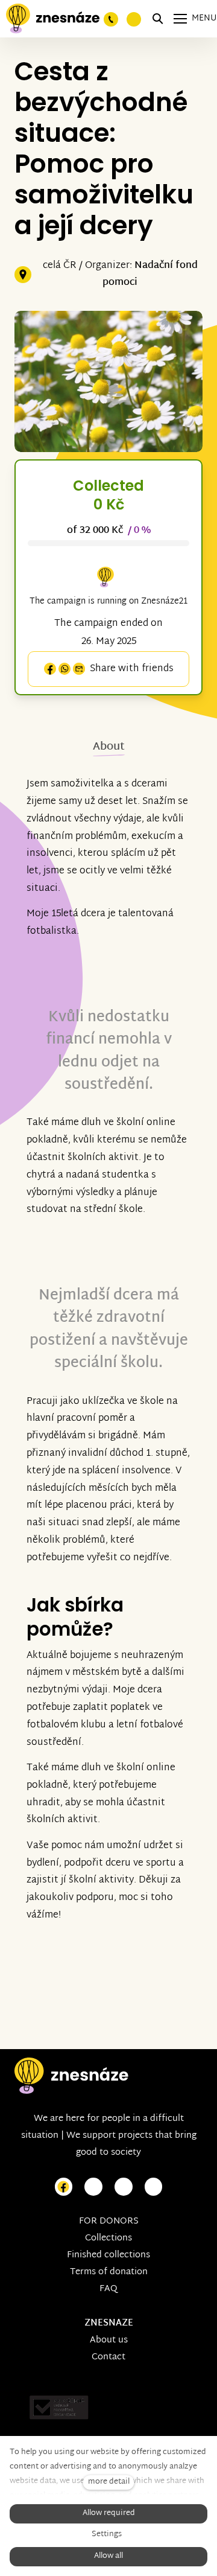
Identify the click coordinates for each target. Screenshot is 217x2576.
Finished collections (108, 2255)
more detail (109, 2482)
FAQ (108, 2289)
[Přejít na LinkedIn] (154, 2187)
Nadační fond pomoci (150, 275)
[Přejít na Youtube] (124, 2187)
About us (109, 2340)
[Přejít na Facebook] (64, 2187)
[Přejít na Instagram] (93, 2187)
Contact (108, 2357)
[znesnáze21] (53, 19)
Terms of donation (109, 2272)
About (109, 747)
